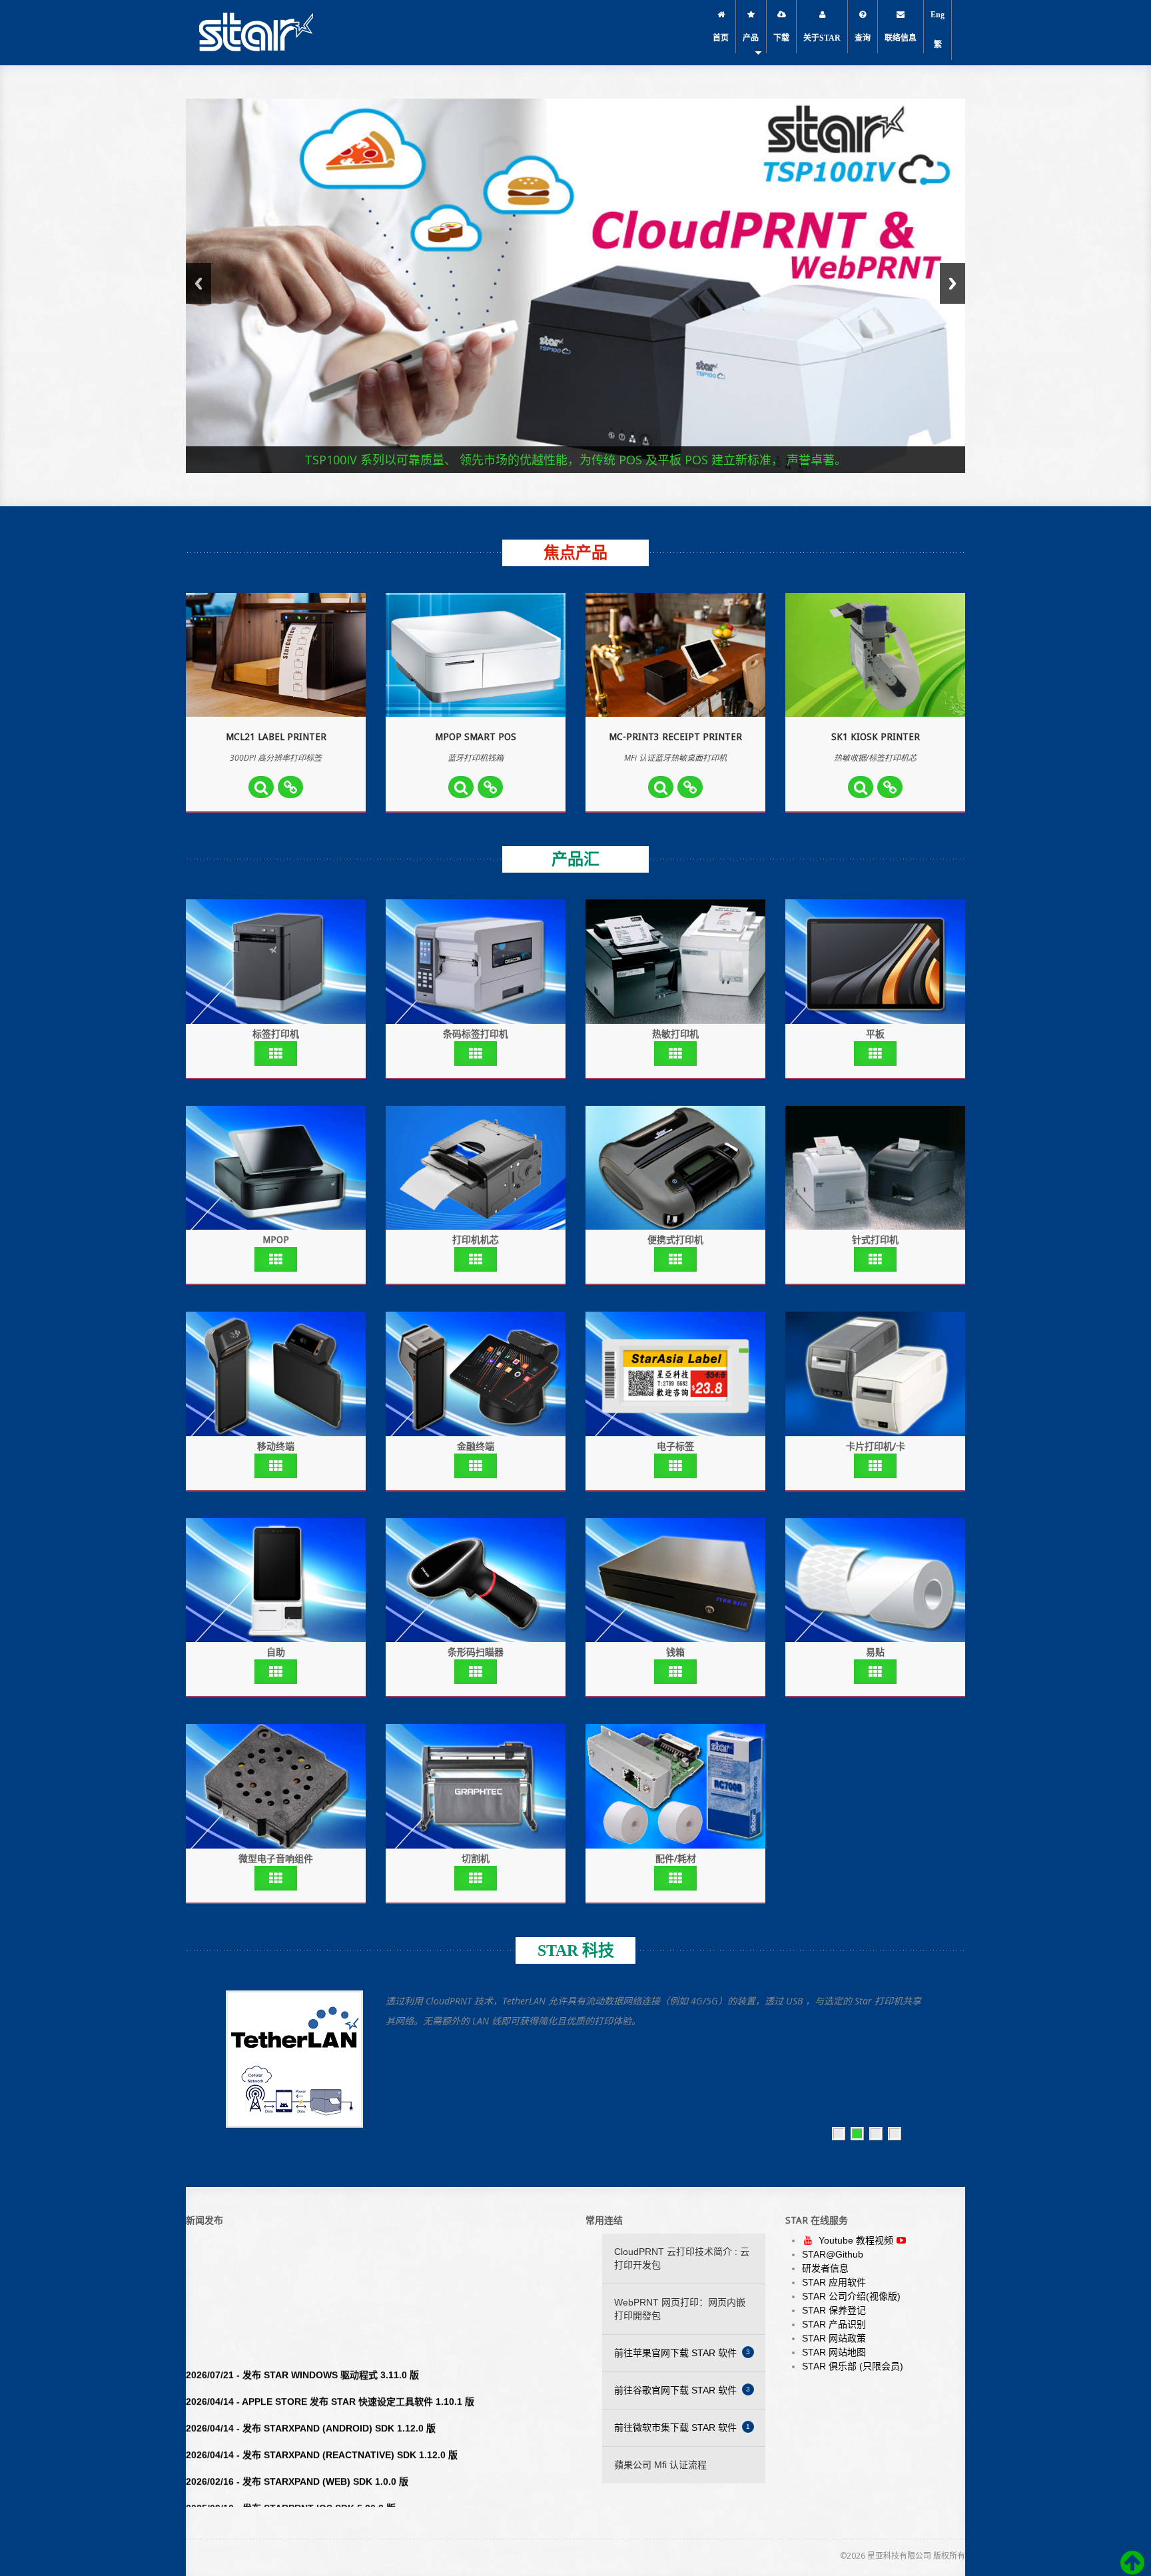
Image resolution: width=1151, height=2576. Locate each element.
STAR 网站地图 (834, 2352)
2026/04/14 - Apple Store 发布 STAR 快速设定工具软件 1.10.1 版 (330, 2360)
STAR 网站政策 (834, 2338)
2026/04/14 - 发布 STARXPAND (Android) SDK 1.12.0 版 (311, 2387)
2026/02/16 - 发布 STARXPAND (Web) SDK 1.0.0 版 (297, 2440)
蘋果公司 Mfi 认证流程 (660, 2465)
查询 (863, 38)
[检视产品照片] (261, 787)
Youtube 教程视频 (857, 2240)
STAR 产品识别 (834, 2324)
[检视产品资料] (290, 787)
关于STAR (822, 38)
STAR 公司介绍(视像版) (851, 2296)
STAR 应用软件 (834, 2282)
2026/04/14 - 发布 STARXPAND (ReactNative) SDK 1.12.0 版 (322, 2413)
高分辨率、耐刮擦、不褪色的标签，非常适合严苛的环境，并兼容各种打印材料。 (575, 460)
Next (953, 283)
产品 (751, 38)
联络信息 (901, 38)
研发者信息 (825, 2268)
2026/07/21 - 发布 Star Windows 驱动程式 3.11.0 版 (302, 2334)
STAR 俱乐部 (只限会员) (853, 2366)
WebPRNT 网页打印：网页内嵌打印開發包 (680, 2309)
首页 (721, 38)
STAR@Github (833, 2254)
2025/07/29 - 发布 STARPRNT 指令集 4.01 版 (282, 2493)
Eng (938, 15)
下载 (781, 38)
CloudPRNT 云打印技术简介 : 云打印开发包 (682, 2258)
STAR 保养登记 (834, 2310)
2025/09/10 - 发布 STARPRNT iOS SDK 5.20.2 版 (291, 2467)
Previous (198, 283)
